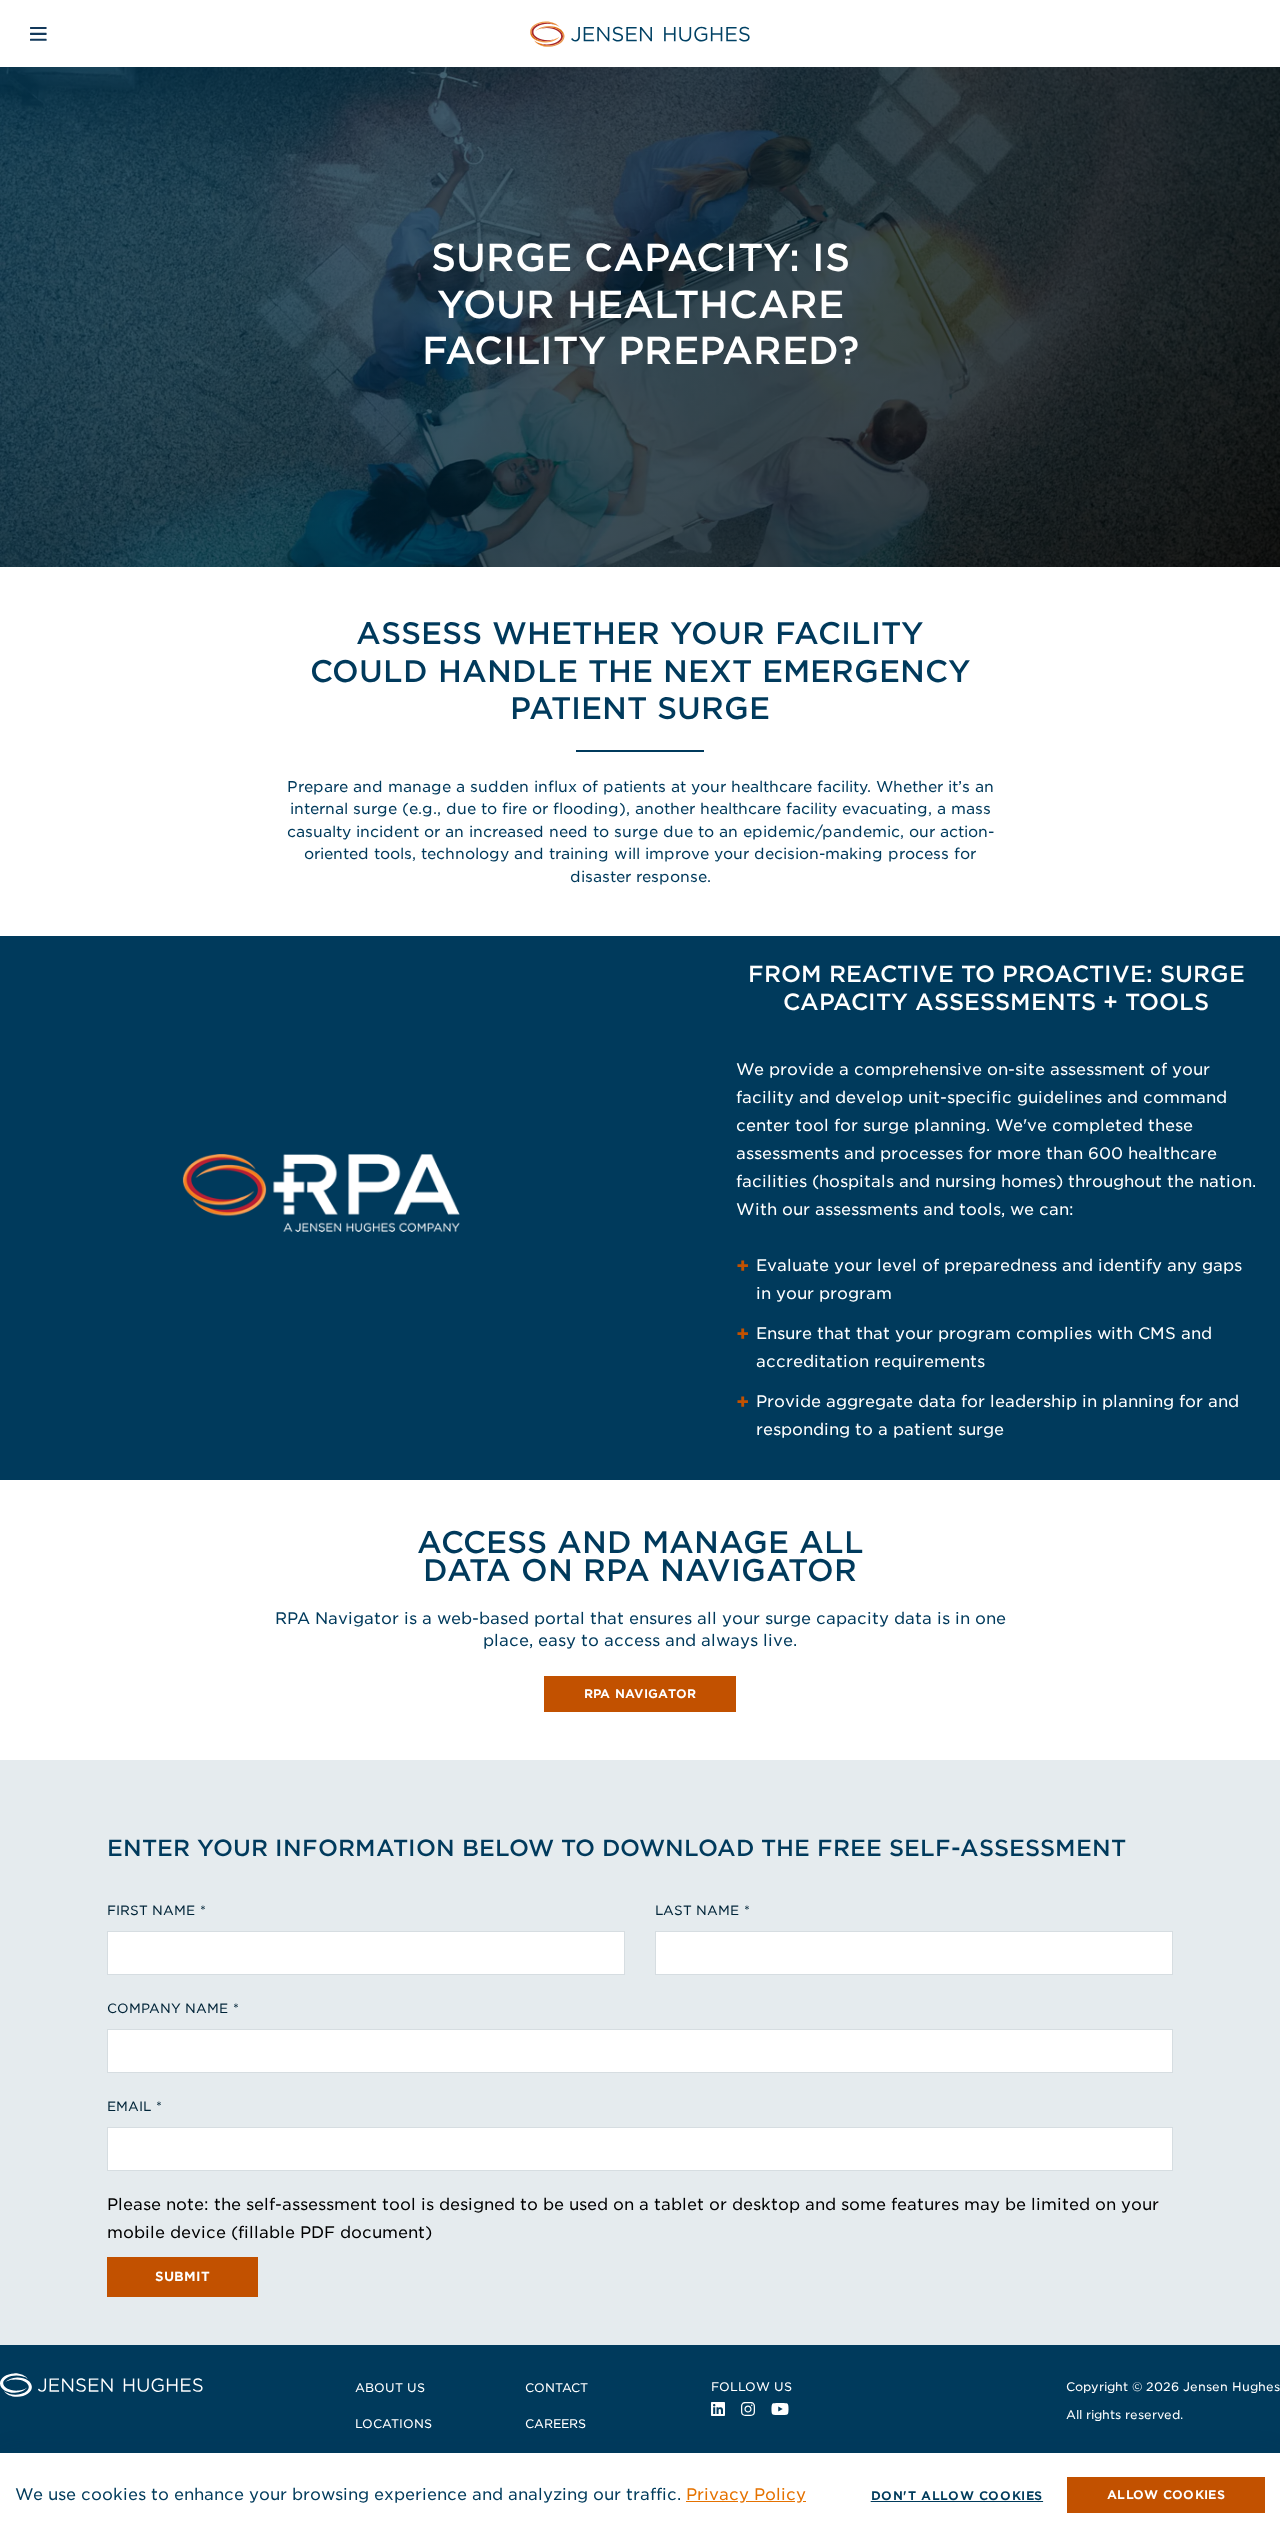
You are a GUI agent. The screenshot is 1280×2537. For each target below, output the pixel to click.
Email (129, 2106)
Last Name (697, 1910)
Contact (556, 2387)
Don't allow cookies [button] (957, 2495)
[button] (1166, 2495)
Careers (555, 2423)
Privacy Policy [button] (746, 2494)
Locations (393, 2423)
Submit (182, 2276)
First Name (151, 1910)
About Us (390, 2387)
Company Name (167, 2008)
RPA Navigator (660, 1696)
